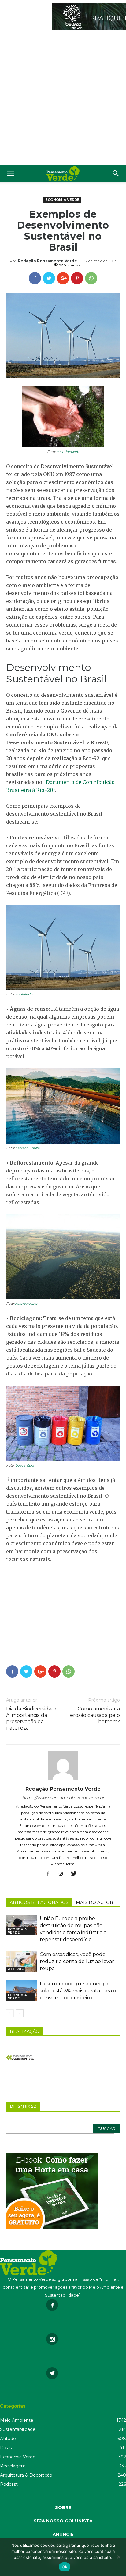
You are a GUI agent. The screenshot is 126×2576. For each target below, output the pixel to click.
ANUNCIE (63, 2534)
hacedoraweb (68, 452)
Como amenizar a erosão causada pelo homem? (95, 1715)
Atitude (16, 1969)
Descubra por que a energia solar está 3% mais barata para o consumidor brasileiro (78, 1991)
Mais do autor (94, 1902)
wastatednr (24, 994)
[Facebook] (50, 1874)
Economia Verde (62, 200)
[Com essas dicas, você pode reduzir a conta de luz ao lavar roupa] (21, 1961)
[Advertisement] (63, 99)
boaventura (25, 1465)
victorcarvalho (26, 1304)
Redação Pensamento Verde (47, 261)
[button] (116, 173)
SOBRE (63, 2507)
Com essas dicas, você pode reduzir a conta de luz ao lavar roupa (77, 1961)
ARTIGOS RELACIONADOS (39, 1902)
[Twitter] (76, 1874)
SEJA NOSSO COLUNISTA (63, 2521)
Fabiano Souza (27, 1148)
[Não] (118, 2557)
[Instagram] (63, 1874)
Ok (65, 2567)
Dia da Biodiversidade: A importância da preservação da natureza (32, 1718)
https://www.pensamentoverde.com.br (63, 1798)
